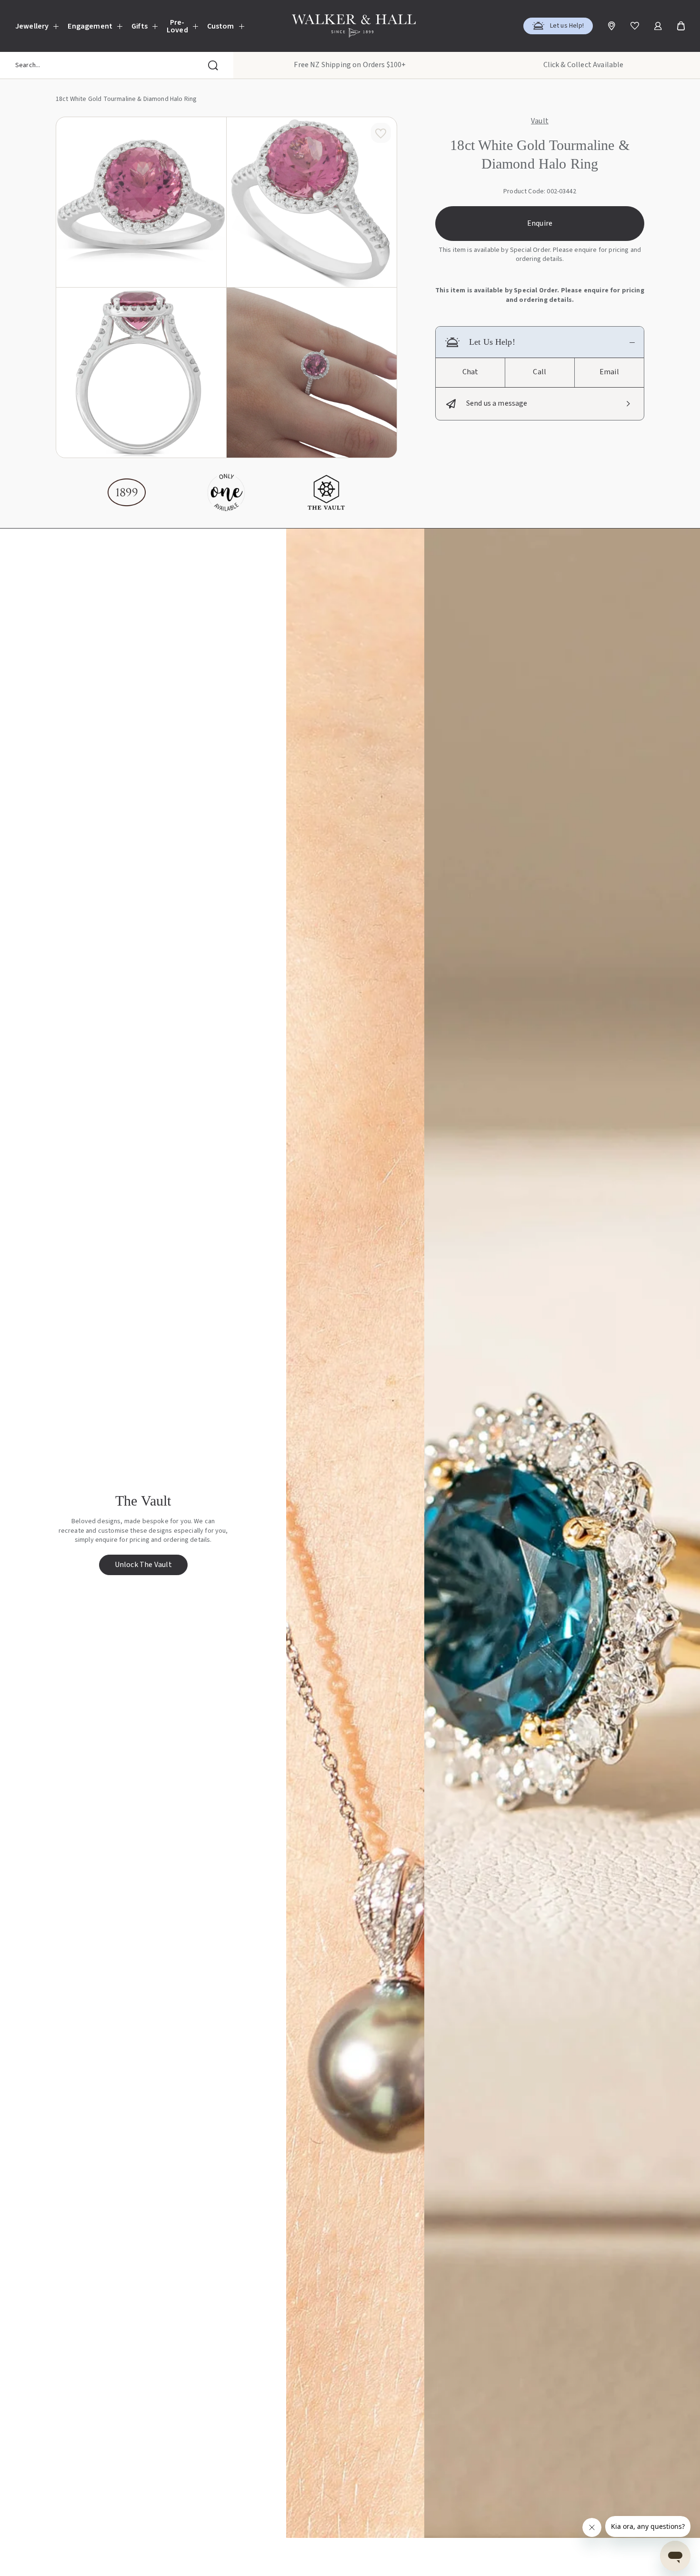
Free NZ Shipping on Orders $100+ (350, 65)
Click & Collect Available (584, 65)
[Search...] (213, 65)
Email (609, 372)
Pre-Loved (177, 26)
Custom (221, 26)
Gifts (140, 26)
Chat (470, 372)
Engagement (90, 26)
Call (540, 372)
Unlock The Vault (143, 1565)
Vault (540, 121)
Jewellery (32, 26)
